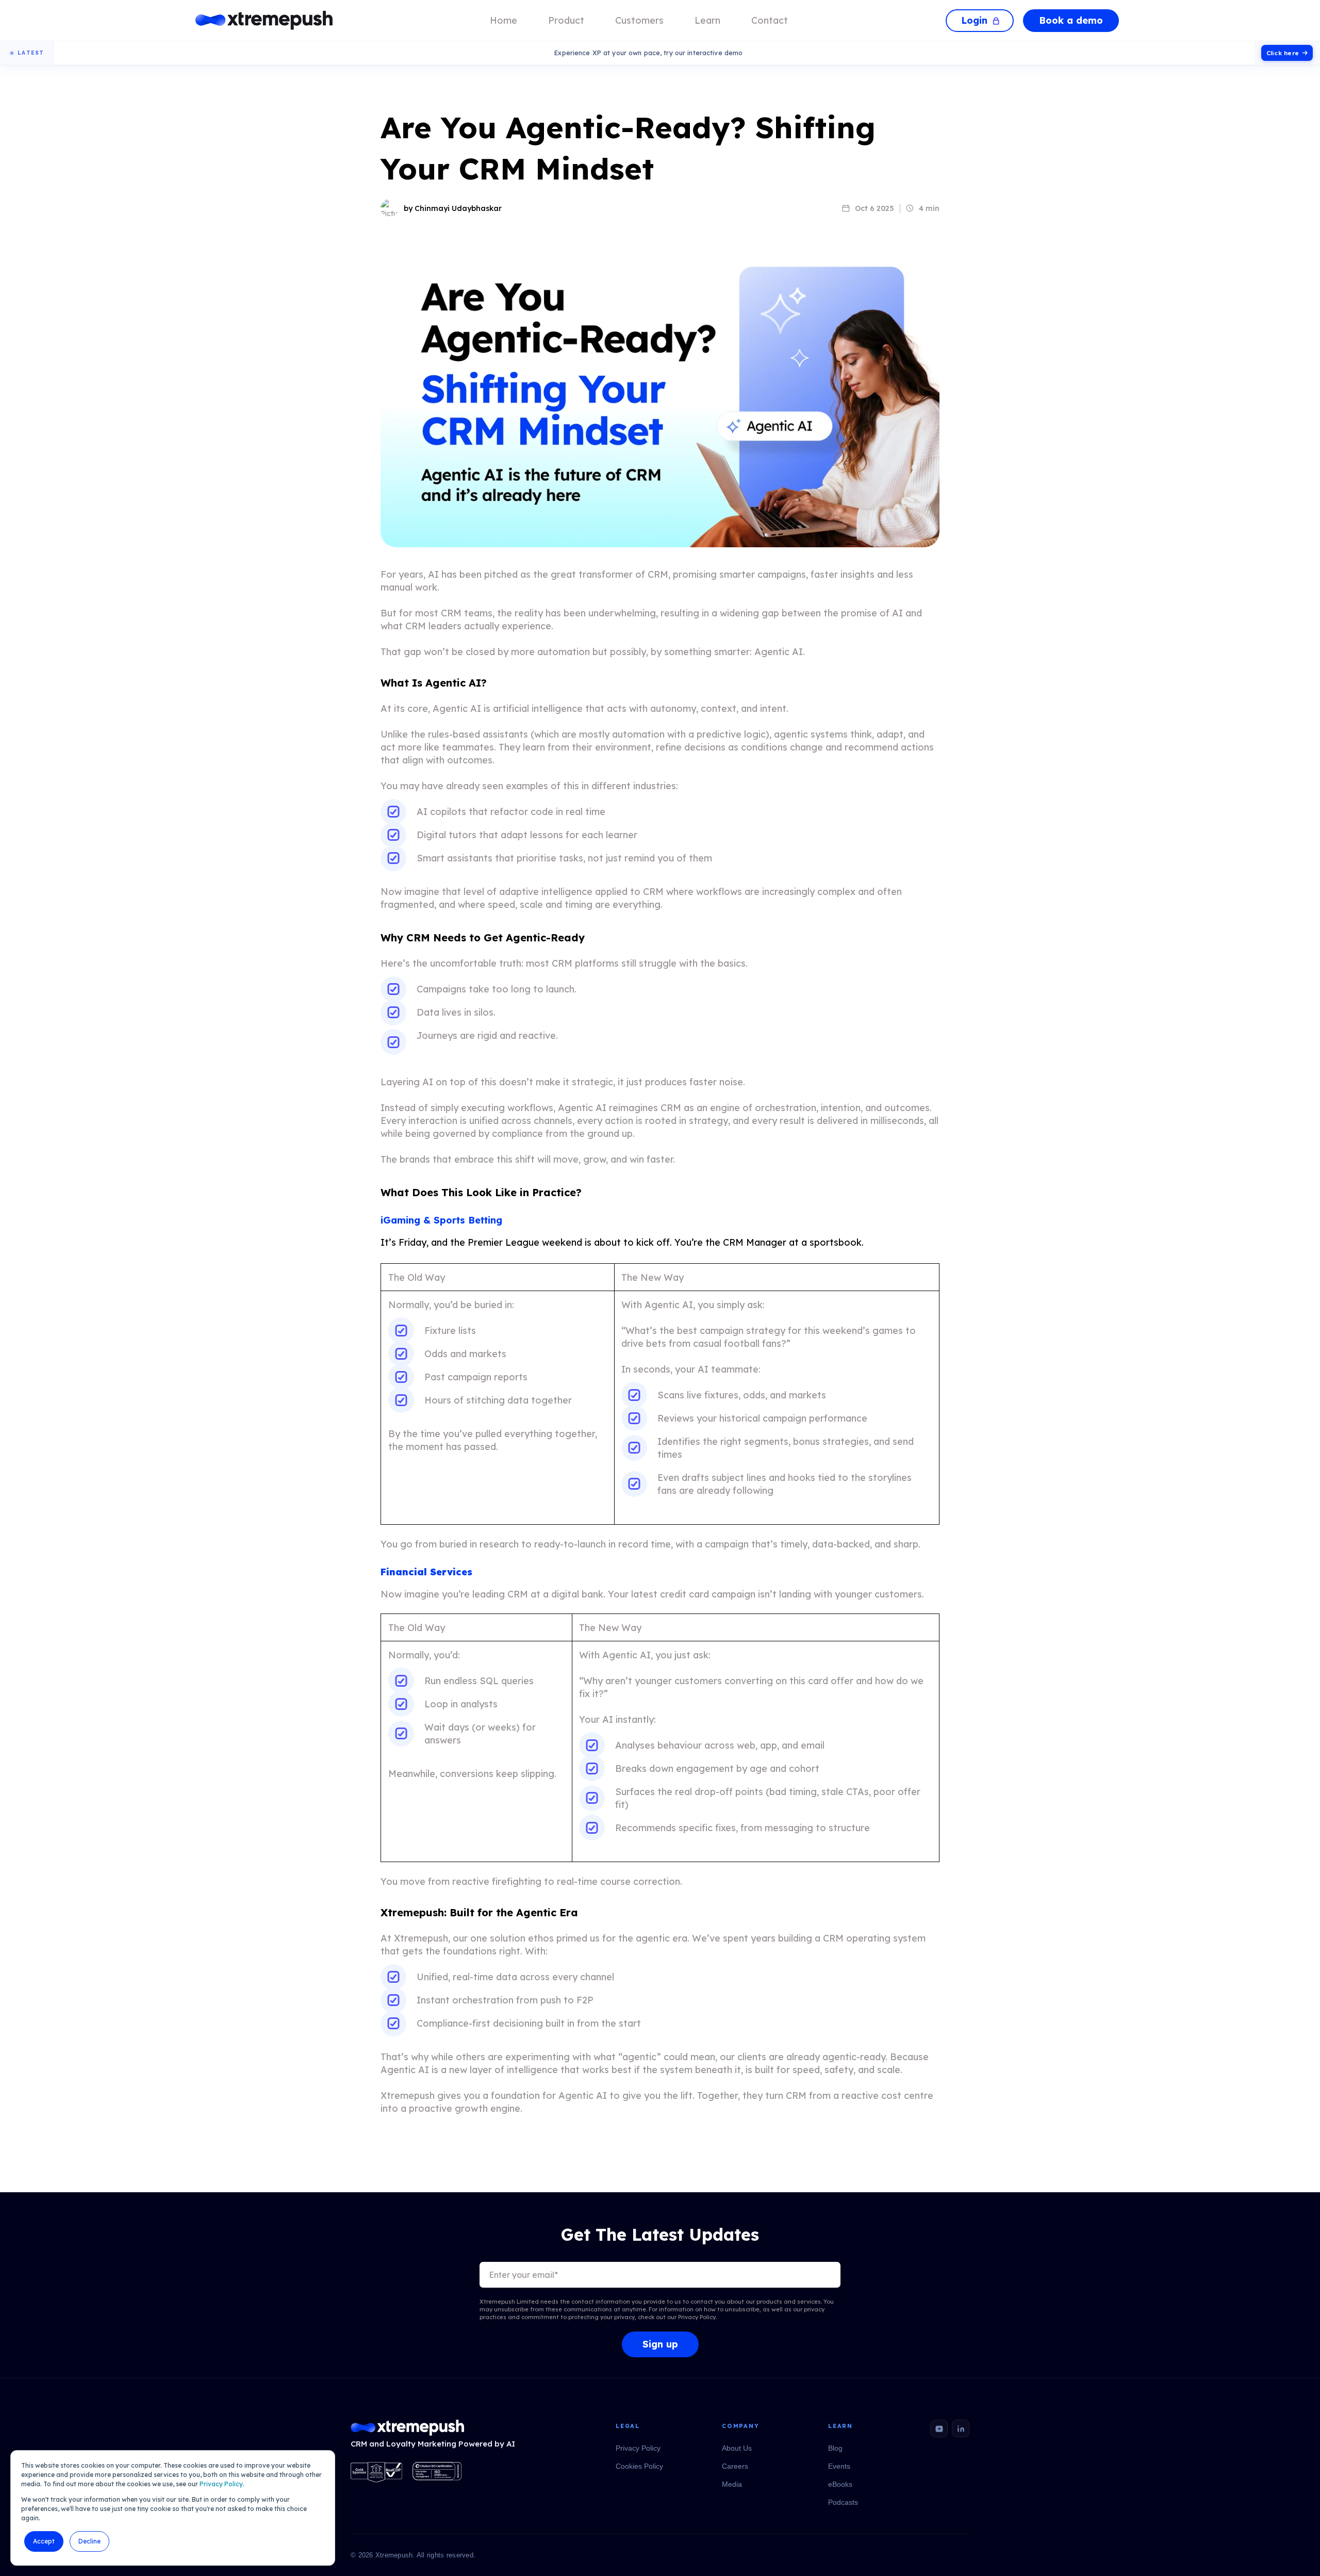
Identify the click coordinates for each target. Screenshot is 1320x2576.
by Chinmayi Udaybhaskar (453, 208)
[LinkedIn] (961, 2428)
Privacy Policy (221, 2484)
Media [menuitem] (732, 2484)
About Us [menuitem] (737, 2448)
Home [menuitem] (504, 20)
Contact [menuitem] (770, 20)
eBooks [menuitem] (840, 2484)
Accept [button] (44, 2541)
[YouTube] (939, 2428)
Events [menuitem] (839, 2466)
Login (974, 20)
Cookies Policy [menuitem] (639, 2466)
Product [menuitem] (566, 20)
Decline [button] (89, 2541)
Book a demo (1071, 20)
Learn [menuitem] (707, 20)
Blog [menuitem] (835, 2448)
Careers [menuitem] (735, 2466)
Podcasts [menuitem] (843, 2502)
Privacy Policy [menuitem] (638, 2448)
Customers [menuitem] (639, 20)
